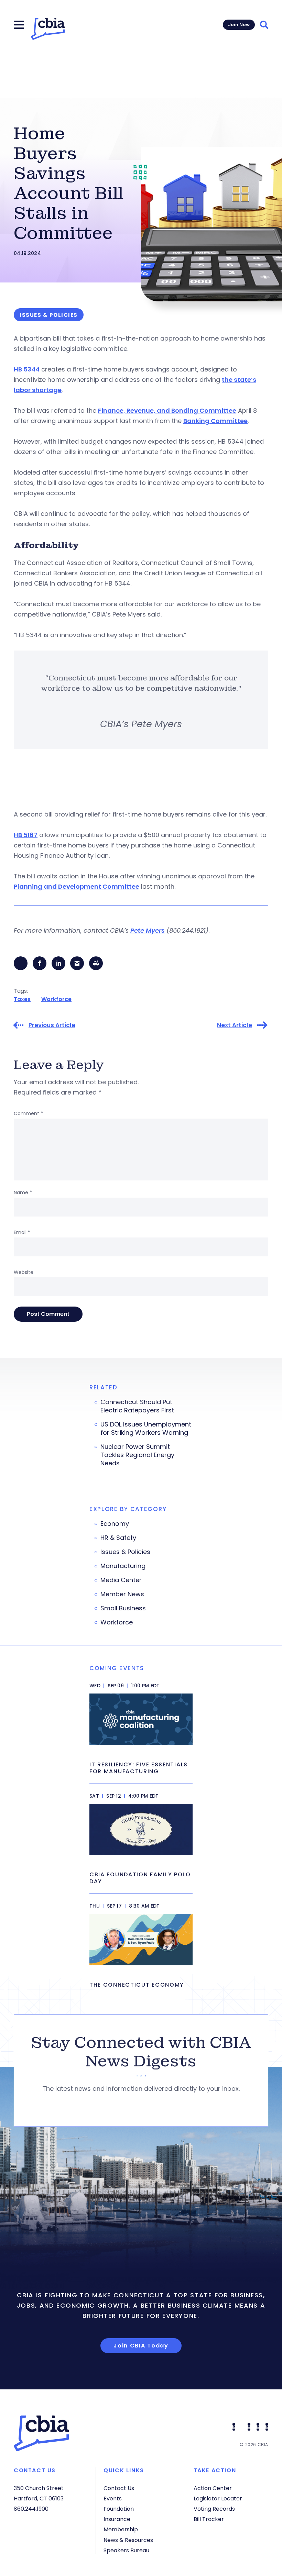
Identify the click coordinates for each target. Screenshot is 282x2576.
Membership (121, 2529)
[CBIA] (48, 29)
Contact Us (119, 2488)
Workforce (56, 999)
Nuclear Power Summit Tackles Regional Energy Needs (137, 1455)
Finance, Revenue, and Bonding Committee (167, 410)
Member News (122, 1594)
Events (113, 2499)
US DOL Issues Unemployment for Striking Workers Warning (146, 1429)
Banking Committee (215, 421)
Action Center (213, 2488)
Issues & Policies (125, 1552)
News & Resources (128, 2540)
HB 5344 (27, 369)
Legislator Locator (218, 2499)
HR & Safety (118, 1538)
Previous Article (52, 1025)
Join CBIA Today (141, 2346)
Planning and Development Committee (77, 886)
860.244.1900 (31, 2509)
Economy (115, 1524)
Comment (28, 1113)
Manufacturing (123, 1566)
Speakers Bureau (126, 2550)
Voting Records (214, 2509)
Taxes (22, 999)
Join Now (239, 25)
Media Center (121, 1580)
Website (24, 1272)
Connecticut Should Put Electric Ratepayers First (137, 1406)
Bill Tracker (209, 2519)
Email (22, 1232)
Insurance (117, 2519)
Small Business (123, 1608)
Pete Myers (148, 930)
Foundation (119, 2509)
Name (23, 1192)
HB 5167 (26, 835)
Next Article (235, 1025)
